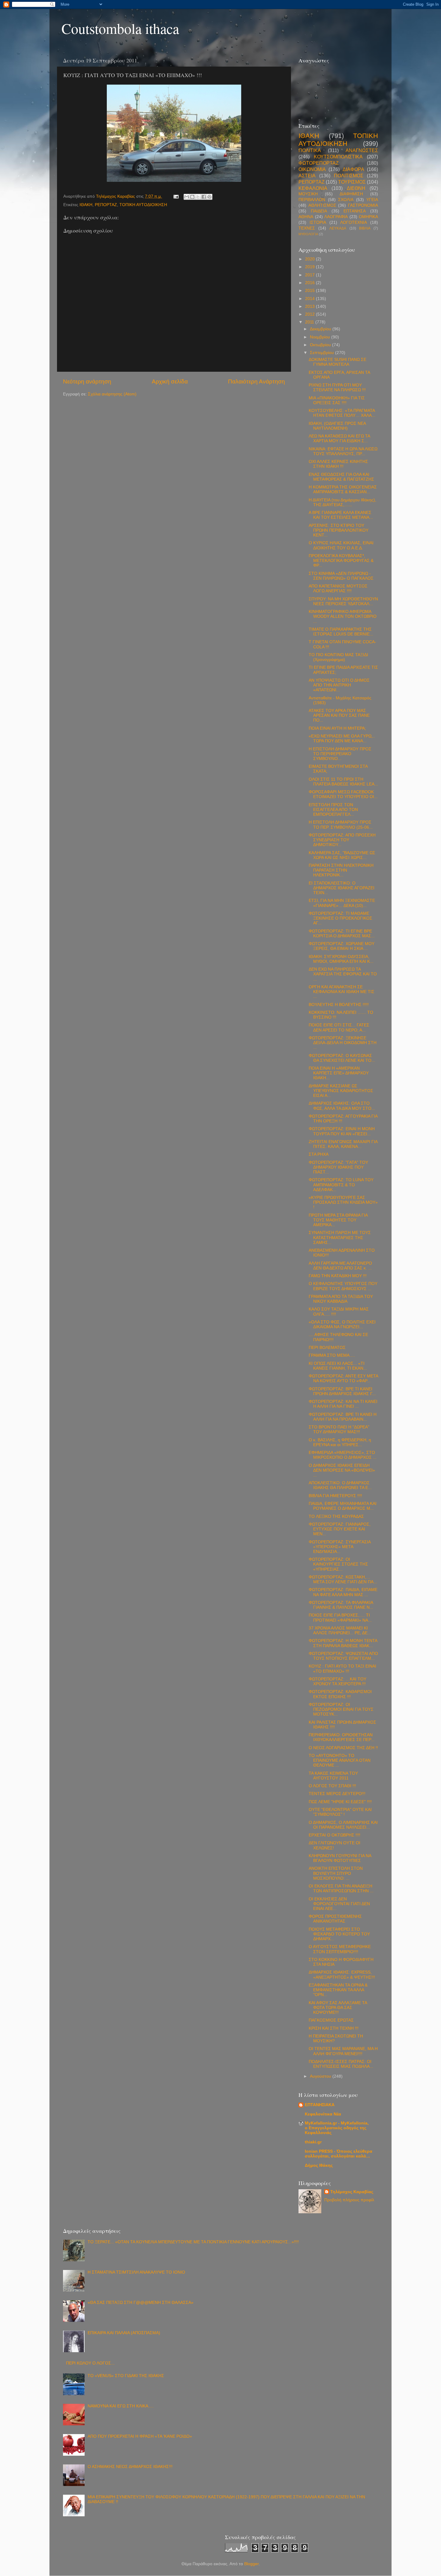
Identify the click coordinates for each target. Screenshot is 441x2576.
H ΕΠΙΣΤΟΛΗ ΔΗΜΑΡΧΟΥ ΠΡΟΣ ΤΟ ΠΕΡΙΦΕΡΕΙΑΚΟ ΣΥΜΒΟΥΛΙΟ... (340, 754)
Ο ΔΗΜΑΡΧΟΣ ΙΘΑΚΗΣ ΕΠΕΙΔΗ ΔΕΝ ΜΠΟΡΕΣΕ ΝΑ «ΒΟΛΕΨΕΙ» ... (342, 1470)
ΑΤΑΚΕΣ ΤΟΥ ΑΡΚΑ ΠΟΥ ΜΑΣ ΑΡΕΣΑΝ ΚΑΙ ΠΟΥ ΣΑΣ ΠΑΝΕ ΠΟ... (339, 715)
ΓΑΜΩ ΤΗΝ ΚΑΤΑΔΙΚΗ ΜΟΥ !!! (338, 1276)
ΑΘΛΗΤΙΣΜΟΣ (322, 205)
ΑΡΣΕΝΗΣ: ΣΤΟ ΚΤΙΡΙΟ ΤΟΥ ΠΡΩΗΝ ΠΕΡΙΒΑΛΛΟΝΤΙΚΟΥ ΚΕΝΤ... (339, 530)
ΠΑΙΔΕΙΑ (319, 211)
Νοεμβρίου (321, 337)
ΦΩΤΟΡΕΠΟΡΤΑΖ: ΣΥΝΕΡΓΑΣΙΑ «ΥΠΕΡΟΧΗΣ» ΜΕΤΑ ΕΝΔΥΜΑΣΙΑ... (340, 1547)
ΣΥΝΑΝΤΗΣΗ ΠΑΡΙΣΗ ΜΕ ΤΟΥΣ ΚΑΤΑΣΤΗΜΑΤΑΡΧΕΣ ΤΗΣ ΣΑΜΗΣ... (340, 1237)
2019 (310, 267)
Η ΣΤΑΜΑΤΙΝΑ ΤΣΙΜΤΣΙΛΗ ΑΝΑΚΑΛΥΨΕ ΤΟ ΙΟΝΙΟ (136, 2272)
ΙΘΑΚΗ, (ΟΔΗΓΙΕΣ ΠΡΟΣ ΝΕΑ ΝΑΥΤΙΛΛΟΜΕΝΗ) (337, 426)
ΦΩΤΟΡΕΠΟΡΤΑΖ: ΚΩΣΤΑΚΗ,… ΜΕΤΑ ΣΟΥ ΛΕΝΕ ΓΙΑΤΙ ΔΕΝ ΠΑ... (343, 1579)
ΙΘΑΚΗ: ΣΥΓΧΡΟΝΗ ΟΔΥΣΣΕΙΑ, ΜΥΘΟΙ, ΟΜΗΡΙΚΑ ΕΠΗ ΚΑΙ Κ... (341, 959)
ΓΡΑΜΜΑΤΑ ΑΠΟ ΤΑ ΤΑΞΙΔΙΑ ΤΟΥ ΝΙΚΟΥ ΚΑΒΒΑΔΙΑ (341, 1299)
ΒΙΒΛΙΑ (365, 228)
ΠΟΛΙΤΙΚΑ (310, 150)
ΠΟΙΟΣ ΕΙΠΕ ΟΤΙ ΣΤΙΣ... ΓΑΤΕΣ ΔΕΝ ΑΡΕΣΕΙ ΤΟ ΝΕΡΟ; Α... (339, 1027)
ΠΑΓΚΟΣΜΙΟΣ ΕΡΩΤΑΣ (331, 2020)
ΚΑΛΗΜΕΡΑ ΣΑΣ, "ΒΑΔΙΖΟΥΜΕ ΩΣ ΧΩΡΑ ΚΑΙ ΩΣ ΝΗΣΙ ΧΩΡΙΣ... (342, 855)
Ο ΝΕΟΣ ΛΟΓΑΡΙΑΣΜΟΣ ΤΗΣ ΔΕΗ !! (343, 1748)
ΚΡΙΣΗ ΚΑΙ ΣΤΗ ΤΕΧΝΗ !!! (334, 2028)
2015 (310, 291)
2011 (310, 322)
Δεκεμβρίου (321, 329)
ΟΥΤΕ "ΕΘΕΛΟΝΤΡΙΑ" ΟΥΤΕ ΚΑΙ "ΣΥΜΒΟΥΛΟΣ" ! (340, 1812)
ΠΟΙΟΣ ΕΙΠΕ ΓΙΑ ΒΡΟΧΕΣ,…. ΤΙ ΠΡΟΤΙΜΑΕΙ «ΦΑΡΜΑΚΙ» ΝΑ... (340, 1618)
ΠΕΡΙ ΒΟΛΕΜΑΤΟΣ (327, 1348)
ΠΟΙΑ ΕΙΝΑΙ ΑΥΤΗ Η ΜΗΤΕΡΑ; (337, 728)
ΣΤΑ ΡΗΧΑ (319, 1154)
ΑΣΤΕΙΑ (307, 176)
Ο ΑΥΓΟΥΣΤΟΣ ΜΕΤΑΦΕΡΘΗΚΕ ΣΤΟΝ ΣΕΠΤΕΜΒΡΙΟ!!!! (340, 1949)
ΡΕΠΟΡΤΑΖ (106, 205)
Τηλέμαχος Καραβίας (352, 2192)
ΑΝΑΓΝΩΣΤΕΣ (362, 150)
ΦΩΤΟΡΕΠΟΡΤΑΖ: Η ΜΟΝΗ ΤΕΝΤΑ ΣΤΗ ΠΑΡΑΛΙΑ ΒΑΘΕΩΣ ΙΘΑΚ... (343, 1643)
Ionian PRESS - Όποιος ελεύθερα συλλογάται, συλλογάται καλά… (339, 2154)
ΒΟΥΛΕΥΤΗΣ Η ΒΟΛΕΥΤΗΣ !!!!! (339, 1005)
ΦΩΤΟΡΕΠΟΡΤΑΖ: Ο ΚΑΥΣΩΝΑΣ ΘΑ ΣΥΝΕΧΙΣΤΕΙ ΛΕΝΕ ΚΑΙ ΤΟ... (342, 1058)
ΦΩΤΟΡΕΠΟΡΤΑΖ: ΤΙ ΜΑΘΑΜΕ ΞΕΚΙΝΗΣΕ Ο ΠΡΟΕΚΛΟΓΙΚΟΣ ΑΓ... (340, 918)
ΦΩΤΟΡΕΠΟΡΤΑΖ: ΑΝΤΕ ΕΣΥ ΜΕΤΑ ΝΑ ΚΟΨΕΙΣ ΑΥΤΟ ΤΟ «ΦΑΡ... (343, 1378)
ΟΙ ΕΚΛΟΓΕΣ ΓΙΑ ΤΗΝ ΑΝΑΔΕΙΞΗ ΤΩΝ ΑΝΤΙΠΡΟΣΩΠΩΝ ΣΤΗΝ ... (341, 1888)
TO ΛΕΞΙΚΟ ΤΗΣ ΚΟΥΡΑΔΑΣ (336, 1516)
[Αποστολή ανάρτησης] (176, 196)
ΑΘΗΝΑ (306, 217)
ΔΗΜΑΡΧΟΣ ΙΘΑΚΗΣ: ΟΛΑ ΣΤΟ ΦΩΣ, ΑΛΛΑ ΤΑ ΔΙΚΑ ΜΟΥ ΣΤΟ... (342, 1106)
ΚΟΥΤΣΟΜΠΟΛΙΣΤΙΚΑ (338, 157)
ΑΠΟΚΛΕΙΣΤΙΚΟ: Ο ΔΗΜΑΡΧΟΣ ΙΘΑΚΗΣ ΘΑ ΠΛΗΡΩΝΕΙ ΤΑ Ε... (340, 1485)
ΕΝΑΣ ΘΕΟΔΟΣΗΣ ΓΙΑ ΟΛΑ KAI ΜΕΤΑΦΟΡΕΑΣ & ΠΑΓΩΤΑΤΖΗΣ (341, 477)
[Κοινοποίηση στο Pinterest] (209, 197)
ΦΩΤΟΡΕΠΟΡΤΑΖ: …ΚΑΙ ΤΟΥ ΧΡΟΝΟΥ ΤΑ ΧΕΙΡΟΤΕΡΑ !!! (337, 1681)
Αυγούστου (321, 2076)
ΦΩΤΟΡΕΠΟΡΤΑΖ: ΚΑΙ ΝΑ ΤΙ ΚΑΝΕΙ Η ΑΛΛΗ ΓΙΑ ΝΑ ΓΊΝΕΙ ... (343, 1404)
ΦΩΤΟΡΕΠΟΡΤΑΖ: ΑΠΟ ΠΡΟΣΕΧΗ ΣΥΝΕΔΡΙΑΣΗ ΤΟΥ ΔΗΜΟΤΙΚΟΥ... (342, 840)
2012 (310, 314)
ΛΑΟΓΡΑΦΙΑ (336, 217)
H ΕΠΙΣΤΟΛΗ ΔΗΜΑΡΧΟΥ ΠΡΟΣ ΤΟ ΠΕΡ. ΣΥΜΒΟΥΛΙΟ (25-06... (341, 825)
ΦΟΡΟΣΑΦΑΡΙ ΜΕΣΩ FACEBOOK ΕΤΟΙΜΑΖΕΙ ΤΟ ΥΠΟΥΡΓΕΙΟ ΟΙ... (343, 794)
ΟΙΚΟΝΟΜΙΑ (312, 169)
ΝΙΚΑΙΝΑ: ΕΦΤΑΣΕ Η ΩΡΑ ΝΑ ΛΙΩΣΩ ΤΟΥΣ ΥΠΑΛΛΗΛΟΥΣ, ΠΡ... (343, 451)
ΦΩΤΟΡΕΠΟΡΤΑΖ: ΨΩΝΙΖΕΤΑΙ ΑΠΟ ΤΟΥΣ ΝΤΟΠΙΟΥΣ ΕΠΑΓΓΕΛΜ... (343, 1656)
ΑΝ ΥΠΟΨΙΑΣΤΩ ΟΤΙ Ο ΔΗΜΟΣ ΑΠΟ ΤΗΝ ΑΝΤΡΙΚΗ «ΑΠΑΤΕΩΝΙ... (339, 685)
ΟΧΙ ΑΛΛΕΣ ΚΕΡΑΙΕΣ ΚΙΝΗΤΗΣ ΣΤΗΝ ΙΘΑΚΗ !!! (338, 464)
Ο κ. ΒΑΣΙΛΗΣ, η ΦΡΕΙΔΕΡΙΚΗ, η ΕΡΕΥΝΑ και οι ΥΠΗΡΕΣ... (340, 1442)
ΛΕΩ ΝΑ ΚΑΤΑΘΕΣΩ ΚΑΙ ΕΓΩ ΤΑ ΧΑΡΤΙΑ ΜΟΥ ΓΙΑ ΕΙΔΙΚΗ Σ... (339, 438)
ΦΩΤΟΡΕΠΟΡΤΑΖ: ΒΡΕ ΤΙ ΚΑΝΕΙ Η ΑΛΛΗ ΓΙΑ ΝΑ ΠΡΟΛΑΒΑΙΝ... (343, 1417)
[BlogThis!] (192, 197)
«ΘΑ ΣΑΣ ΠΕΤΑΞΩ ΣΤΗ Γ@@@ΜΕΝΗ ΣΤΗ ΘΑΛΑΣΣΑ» (141, 2303)
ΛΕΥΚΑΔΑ (338, 228)
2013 (310, 306)
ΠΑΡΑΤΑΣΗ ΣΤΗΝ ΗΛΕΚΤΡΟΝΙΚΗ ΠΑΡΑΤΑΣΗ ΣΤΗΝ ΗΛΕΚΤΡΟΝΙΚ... (341, 870)
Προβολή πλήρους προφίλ (349, 2200)
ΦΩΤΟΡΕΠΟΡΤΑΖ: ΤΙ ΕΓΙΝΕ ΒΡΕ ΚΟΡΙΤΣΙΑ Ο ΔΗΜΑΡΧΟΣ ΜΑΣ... (342, 934)
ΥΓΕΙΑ (372, 200)
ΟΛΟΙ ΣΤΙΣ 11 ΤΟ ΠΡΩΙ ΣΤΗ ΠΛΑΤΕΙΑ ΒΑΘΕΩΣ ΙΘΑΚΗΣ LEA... (343, 782)
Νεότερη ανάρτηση (87, 381)
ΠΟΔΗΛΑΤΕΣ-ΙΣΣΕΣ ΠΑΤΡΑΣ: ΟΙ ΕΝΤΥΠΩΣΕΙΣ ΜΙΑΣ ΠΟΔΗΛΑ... (341, 2064)
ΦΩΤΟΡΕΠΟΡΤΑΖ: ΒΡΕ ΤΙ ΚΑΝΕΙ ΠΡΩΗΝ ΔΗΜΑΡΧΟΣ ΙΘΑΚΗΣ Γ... (342, 1391)
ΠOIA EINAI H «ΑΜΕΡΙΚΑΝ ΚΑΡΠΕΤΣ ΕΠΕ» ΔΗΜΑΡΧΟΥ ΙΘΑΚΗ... (339, 1073)
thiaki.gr (313, 2142)
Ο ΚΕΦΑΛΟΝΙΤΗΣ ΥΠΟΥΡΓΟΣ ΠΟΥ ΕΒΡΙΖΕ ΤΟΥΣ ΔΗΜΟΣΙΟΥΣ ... (343, 1286)
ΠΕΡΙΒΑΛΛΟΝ (312, 200)
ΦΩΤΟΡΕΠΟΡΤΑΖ (319, 163)
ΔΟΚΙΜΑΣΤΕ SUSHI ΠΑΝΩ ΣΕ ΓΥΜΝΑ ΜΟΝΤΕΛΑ (337, 362)
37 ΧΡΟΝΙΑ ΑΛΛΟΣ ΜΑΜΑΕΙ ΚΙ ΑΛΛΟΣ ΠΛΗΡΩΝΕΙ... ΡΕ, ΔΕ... (340, 1630)
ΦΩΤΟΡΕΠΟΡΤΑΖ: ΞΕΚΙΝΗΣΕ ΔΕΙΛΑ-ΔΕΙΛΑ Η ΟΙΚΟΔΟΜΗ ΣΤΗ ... (343, 1043)
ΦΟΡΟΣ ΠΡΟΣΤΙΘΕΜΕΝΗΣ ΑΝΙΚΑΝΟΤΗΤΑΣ (335, 1919)
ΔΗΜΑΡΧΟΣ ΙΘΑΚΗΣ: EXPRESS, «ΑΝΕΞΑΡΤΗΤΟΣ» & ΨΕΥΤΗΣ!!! (342, 1975)
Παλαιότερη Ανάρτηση (256, 381)
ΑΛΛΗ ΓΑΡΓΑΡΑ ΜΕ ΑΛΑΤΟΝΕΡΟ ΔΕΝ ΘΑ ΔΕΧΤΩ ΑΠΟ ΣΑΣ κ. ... (340, 1266)
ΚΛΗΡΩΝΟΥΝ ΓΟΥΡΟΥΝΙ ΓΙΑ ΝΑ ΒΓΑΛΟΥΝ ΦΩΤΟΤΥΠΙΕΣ (340, 1858)
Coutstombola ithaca (120, 28)
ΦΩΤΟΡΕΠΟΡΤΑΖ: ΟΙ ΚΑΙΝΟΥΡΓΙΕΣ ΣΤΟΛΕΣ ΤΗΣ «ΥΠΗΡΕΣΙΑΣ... (338, 1564)
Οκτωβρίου (321, 345)
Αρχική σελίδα (170, 381)
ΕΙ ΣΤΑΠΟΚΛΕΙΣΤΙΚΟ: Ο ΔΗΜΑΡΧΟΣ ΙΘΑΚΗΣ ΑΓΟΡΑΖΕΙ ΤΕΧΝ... (342, 888)
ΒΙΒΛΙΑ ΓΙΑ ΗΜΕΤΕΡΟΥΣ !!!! (335, 1496)
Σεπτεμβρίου (322, 353)
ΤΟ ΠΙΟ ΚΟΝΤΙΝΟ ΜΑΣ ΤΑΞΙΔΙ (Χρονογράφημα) (338, 657)
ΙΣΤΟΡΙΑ (318, 222)
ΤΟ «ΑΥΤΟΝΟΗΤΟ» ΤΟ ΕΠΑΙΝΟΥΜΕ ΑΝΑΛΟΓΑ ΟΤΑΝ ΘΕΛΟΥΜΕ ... (340, 1760)
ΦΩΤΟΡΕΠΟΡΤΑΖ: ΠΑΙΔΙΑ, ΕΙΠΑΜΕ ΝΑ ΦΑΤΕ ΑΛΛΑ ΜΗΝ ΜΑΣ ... (343, 1592)
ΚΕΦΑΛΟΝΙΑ (313, 188)
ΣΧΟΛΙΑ (346, 200)
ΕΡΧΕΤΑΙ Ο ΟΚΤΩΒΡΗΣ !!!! (334, 1835)
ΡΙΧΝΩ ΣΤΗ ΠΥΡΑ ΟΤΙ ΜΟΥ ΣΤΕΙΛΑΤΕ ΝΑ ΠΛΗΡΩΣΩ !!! (337, 387)
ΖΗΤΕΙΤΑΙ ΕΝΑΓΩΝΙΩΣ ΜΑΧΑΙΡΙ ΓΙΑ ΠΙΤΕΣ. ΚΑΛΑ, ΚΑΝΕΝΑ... (343, 1144)
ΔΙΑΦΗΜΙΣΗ (351, 194)
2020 (310, 259)
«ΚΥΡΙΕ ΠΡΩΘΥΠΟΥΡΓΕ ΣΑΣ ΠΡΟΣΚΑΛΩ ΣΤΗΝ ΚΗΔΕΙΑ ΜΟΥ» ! (343, 1202)
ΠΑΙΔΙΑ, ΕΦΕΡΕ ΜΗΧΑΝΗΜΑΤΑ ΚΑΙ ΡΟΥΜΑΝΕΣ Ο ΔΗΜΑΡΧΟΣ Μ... (343, 1506)
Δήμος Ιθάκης (319, 2165)
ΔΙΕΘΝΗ (356, 188)
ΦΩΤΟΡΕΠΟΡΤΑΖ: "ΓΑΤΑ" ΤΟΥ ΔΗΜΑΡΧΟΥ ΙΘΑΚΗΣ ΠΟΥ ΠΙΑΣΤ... (338, 1167)
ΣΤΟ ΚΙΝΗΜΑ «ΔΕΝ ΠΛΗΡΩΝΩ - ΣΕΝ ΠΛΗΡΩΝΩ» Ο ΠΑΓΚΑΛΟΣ (341, 576)
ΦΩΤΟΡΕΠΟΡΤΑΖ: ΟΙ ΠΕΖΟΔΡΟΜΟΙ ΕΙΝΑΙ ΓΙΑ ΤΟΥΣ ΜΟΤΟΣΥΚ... (341, 1709)
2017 (310, 275)
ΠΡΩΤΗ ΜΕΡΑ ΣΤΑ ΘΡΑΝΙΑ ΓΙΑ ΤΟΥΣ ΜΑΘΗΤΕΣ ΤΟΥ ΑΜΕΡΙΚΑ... (338, 1220)
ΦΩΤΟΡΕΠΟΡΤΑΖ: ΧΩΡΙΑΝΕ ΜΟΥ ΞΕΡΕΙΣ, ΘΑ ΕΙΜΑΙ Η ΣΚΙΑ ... (342, 946)
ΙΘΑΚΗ (86, 205)
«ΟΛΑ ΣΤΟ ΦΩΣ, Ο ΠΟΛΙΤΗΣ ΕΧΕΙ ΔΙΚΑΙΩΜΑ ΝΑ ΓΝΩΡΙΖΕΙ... (342, 1324)
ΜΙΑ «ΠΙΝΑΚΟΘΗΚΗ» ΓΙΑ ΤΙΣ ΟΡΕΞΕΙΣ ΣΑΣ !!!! (337, 400)
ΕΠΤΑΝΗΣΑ (355, 211)
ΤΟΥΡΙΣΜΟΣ (352, 182)
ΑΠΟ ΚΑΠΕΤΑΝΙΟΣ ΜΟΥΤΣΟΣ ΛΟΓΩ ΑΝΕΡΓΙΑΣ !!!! (338, 588)
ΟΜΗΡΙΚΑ (368, 217)
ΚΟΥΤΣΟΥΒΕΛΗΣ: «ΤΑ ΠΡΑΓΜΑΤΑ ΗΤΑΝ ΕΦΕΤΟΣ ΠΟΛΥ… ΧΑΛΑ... (342, 413)
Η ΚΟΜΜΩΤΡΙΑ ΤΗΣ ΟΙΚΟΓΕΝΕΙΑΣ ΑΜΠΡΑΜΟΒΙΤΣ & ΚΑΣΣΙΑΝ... (343, 489)
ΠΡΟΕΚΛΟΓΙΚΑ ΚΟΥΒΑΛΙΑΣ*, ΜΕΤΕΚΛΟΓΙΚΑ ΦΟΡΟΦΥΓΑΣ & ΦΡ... (341, 561)
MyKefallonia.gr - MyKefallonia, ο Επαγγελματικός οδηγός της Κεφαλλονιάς (337, 2128)
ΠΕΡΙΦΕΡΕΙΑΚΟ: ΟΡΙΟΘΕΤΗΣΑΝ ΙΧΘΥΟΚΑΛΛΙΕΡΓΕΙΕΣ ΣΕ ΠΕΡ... (342, 1737)
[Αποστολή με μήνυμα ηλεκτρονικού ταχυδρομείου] (187, 197)
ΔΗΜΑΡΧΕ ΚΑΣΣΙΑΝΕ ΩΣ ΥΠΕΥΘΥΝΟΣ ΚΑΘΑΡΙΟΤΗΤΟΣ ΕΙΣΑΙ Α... (341, 1091)
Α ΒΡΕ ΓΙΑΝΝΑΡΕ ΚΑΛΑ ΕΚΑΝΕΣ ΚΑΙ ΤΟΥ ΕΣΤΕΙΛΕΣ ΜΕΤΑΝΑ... (341, 515)
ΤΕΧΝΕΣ (307, 228)
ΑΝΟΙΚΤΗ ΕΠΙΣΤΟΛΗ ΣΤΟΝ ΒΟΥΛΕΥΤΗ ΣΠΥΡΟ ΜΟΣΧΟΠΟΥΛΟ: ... (336, 1873)
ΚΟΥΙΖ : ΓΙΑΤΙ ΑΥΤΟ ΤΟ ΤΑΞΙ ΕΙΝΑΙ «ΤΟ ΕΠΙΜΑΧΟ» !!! (342, 1669)
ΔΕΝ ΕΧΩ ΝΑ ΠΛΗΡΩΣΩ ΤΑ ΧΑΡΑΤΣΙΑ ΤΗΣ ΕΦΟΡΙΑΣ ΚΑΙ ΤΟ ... (343, 974)
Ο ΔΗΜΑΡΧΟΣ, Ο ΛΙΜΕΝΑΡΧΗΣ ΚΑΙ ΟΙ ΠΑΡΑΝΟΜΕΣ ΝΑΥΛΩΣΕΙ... (343, 1825)
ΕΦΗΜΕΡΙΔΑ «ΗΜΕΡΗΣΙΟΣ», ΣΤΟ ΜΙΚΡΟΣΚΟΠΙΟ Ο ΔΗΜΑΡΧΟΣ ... (343, 1455)
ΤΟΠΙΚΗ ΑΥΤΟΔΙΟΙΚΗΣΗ (143, 205)
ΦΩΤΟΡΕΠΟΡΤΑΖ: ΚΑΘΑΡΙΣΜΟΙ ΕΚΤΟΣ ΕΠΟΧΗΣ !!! (340, 1694)
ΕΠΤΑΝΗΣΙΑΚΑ (320, 2105)
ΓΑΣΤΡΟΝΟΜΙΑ (363, 205)
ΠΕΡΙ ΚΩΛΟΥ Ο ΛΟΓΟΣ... (90, 2363)
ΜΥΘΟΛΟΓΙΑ (308, 234)
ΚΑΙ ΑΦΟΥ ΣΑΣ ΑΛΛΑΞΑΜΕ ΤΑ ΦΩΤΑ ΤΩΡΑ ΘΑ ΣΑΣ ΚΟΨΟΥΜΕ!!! (338, 2008)
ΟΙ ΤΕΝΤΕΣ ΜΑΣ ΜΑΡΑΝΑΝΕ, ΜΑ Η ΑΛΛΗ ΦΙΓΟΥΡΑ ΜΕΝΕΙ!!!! (343, 2051)
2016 (310, 283)
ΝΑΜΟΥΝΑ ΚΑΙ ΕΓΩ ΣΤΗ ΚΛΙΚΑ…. (121, 2406)
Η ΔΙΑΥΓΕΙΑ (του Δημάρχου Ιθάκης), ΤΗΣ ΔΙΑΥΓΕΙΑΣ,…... (342, 502)
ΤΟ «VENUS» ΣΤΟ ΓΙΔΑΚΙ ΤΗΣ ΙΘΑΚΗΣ (126, 2376)
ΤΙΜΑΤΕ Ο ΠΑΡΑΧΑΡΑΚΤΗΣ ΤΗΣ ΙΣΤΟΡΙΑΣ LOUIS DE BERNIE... (341, 632)
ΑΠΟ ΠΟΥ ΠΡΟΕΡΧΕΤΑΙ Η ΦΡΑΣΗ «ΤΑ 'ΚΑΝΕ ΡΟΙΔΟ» (140, 2436)
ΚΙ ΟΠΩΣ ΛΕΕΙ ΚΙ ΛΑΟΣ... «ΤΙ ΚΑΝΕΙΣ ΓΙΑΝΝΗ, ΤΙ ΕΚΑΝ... (338, 1366)
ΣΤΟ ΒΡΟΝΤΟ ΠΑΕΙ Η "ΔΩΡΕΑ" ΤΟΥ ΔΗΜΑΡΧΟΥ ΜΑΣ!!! (339, 1429)
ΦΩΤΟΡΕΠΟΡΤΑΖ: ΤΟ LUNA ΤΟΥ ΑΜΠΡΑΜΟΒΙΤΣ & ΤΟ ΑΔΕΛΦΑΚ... (341, 1185)
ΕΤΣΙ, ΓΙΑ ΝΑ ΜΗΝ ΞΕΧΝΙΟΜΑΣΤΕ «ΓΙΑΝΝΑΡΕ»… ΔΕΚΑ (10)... (342, 903)
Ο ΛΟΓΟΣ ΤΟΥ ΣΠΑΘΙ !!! (332, 1786)
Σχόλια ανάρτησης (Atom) (112, 394)
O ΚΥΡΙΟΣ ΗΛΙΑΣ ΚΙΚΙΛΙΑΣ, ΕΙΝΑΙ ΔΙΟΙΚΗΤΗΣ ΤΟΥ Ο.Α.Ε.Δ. (341, 545)
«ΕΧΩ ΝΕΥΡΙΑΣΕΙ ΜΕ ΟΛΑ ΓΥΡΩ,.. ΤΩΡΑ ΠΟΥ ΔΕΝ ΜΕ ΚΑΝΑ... (342, 739)
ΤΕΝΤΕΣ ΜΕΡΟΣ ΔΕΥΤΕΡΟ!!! (337, 1794)
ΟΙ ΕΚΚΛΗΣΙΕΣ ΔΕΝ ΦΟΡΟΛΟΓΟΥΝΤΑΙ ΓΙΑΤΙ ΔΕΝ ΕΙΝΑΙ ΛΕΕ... (339, 1904)
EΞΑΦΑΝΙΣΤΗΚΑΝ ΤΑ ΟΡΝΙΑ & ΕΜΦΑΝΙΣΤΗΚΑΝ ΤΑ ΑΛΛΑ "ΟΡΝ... (338, 1990)
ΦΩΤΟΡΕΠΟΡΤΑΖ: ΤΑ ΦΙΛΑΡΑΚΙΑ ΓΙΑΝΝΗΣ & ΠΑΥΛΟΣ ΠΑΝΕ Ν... (341, 1605)
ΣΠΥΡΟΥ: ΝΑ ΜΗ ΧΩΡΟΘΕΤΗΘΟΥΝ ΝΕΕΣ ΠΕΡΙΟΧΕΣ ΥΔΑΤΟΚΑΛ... (343, 601)
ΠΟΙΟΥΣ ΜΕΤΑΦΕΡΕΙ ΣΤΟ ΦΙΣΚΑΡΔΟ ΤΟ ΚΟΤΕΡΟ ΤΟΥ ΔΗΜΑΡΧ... (339, 1934)
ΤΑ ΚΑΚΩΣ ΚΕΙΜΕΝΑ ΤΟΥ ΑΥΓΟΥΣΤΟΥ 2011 (333, 1776)
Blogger (251, 2564)
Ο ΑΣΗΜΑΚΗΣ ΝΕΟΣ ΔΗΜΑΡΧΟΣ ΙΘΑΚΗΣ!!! (130, 2467)
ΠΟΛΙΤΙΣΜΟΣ (349, 176)
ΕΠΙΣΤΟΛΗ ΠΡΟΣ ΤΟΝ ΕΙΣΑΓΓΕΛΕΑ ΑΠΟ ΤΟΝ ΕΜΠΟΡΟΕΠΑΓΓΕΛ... (333, 810)
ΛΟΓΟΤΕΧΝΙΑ (354, 222)
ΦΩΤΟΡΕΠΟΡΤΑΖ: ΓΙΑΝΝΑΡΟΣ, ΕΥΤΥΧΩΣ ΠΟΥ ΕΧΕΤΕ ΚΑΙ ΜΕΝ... (340, 1529)
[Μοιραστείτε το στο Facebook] (204, 197)
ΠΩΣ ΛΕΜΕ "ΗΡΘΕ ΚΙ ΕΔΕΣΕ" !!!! (340, 1802)
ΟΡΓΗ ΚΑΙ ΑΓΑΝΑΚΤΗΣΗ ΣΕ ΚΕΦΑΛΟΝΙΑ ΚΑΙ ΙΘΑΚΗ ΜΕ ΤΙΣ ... (342, 992)
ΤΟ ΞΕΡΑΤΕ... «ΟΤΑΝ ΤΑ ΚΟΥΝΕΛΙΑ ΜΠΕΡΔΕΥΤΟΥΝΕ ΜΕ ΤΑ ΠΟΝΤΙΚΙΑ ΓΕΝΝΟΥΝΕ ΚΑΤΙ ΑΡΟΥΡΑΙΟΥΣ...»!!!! (193, 2242)
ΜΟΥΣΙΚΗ (308, 194)
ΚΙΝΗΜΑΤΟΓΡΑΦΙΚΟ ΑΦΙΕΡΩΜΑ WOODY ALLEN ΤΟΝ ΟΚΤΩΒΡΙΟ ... (343, 616)
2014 (310, 299)
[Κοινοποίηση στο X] (198, 197)
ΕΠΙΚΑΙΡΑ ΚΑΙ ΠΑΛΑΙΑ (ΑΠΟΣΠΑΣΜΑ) (124, 2333)
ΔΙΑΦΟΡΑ (353, 169)
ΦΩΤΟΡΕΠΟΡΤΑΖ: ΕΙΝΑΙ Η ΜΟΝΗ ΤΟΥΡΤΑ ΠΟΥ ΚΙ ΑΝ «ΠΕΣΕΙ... (342, 1131)
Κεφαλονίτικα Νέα (323, 2114)
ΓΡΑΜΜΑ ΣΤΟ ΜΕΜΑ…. (332, 1355)
